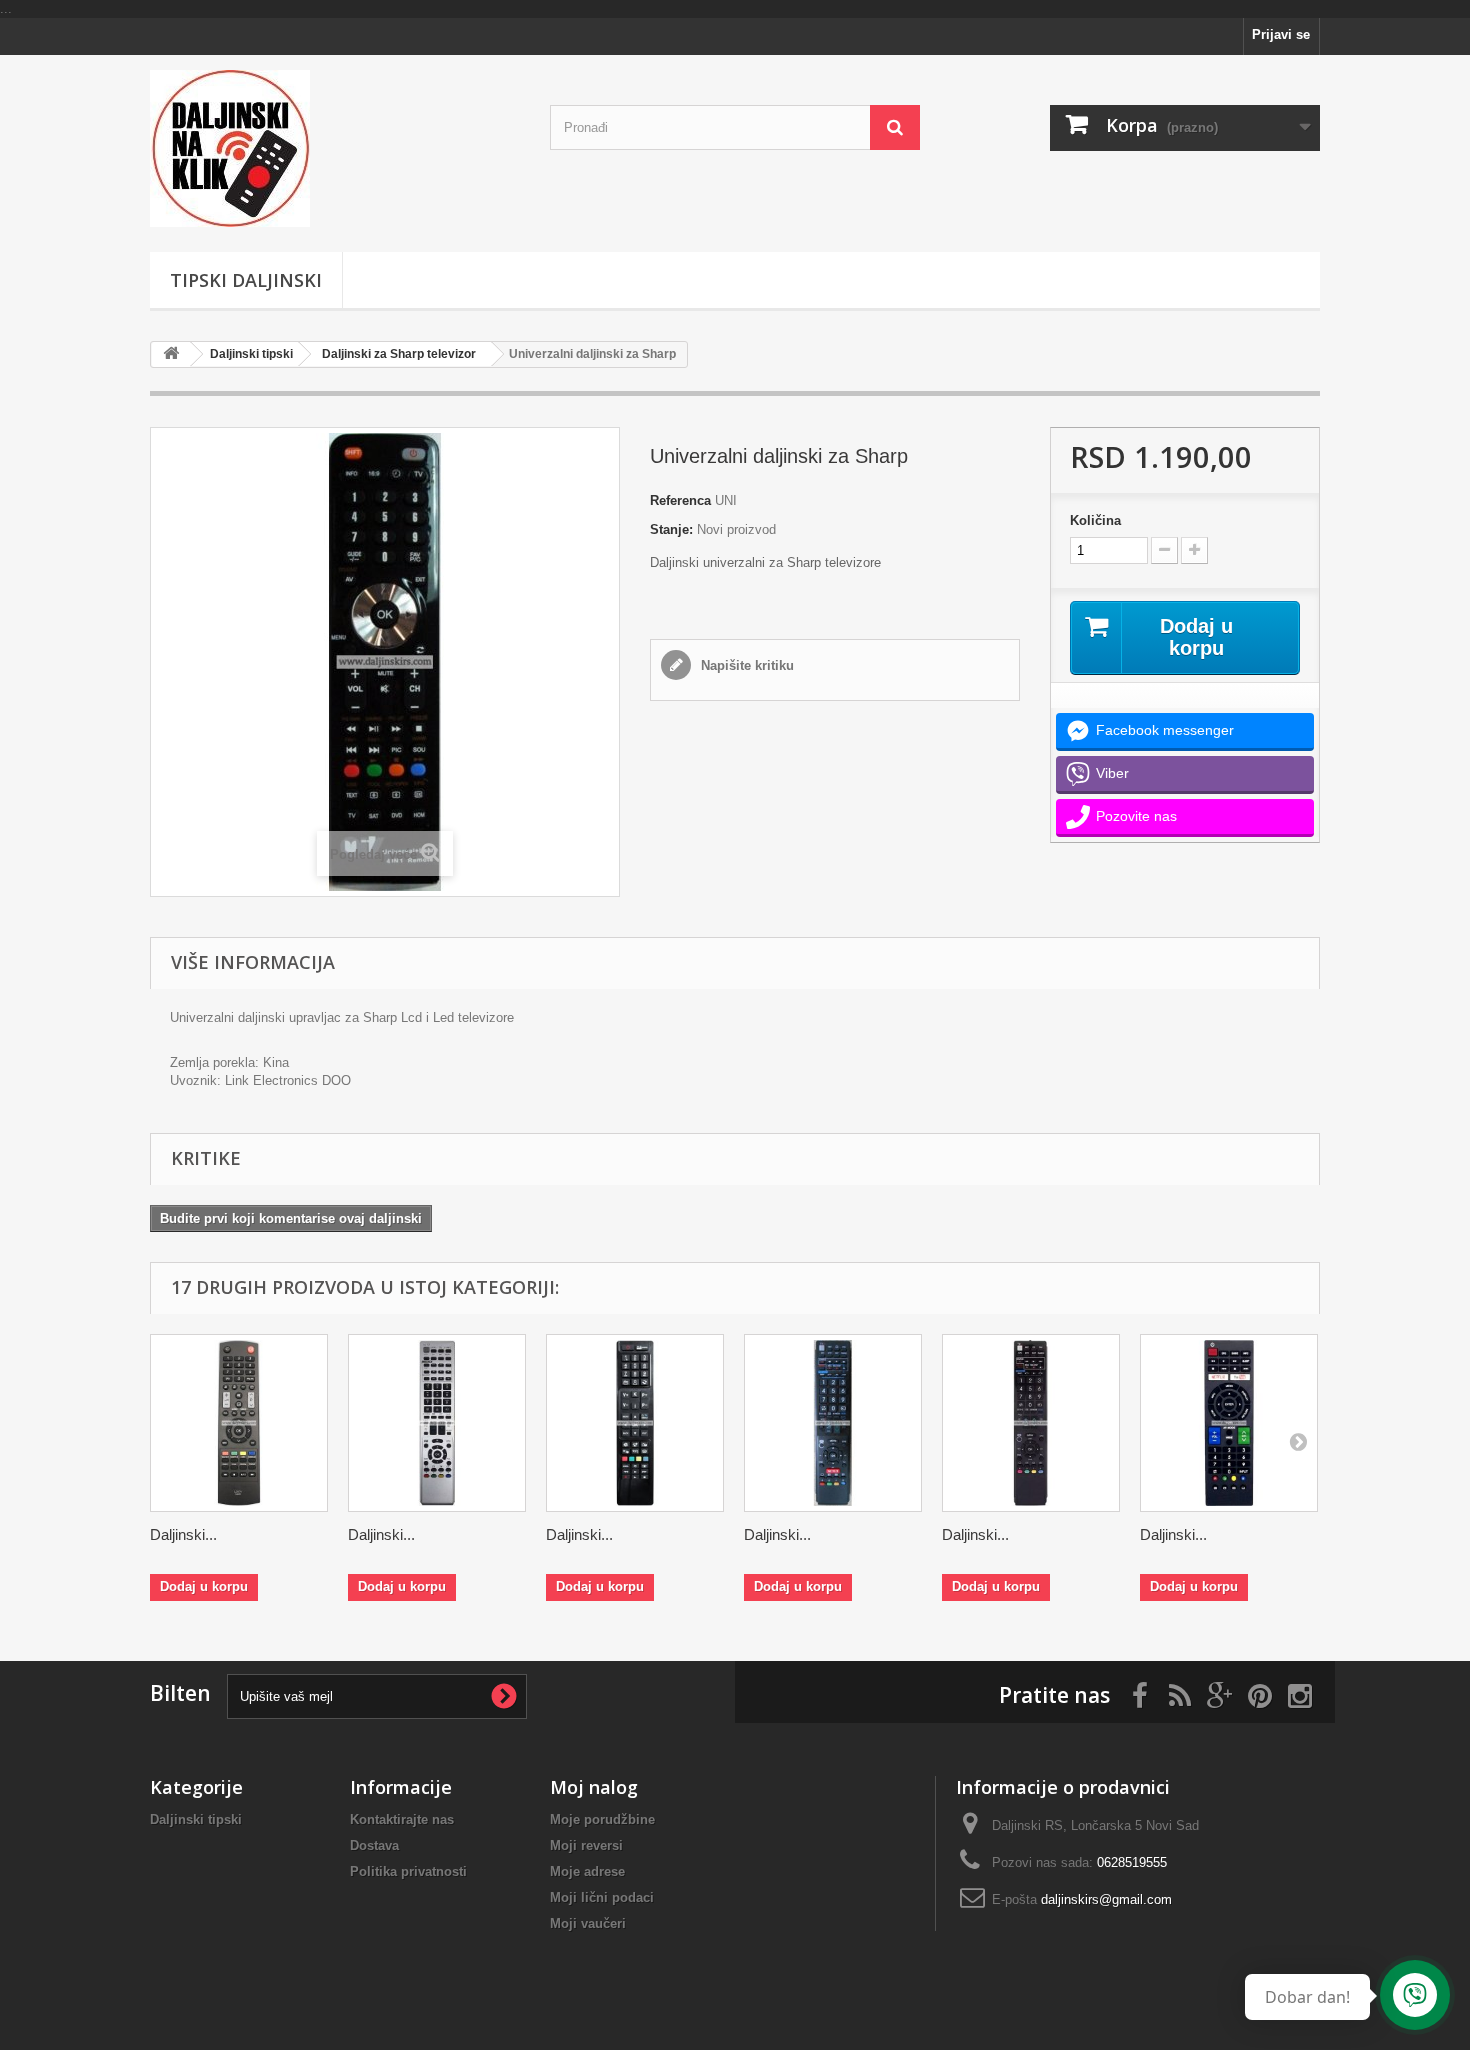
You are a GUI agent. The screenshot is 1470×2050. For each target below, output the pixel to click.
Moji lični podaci (602, 1897)
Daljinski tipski (251, 354)
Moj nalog (594, 1787)
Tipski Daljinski (246, 280)
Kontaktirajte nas (402, 1819)
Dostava (374, 1845)
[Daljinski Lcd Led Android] (335, 148)
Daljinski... (183, 1534)
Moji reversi (586, 1845)
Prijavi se (1281, 34)
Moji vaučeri (588, 1923)
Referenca (680, 500)
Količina (1095, 520)
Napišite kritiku (745, 665)
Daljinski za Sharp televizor (399, 354)
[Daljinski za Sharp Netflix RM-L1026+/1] (833, 1423)
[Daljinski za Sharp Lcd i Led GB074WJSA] (437, 1423)
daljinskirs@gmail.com (1106, 1899)
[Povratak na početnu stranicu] (171, 354)
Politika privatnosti (408, 1871)
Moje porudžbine (602, 1819)
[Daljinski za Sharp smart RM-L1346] (1229, 1423)
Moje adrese (587, 1871)
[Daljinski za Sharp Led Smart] (635, 1423)
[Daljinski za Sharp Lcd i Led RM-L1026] (1031, 1423)
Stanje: (671, 529)
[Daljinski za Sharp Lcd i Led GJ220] (239, 1423)
